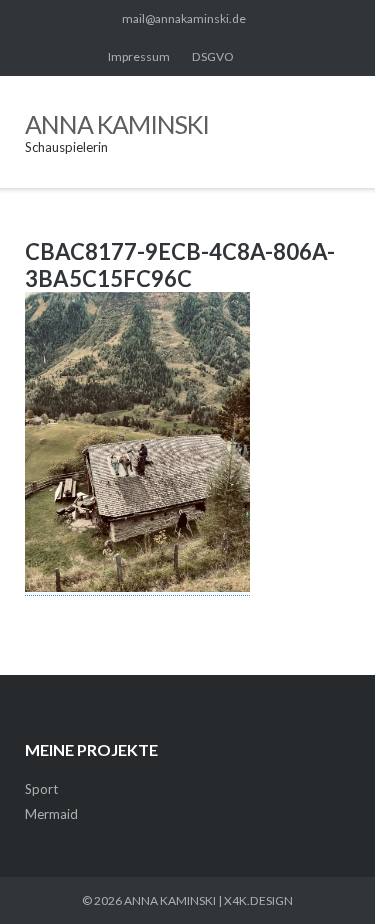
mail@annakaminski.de (184, 18)
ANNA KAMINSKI (170, 900)
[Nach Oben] (324, 874)
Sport (41, 789)
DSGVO (213, 56)
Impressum (139, 56)
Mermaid (51, 814)
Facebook (261, 57)
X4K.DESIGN (258, 900)
